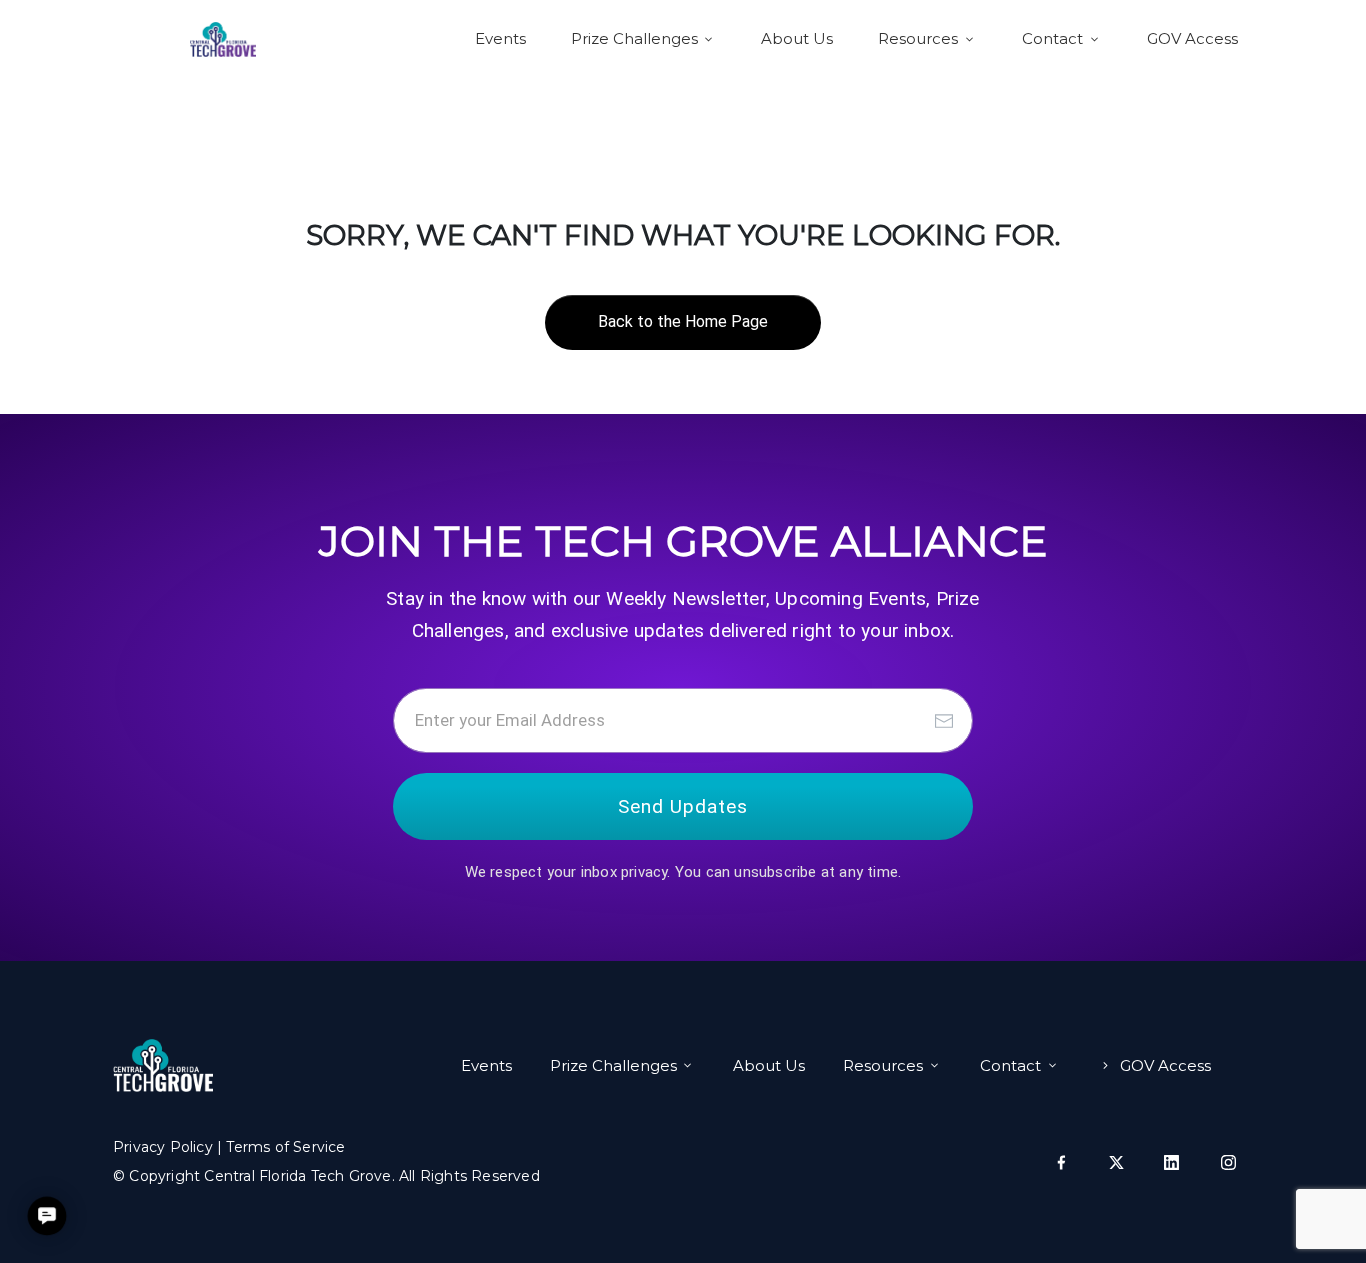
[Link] (1061, 1162)
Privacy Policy (163, 1147)
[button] (46, 1215)
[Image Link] (163, 1065)
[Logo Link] (223, 39)
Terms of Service (285, 1147)
